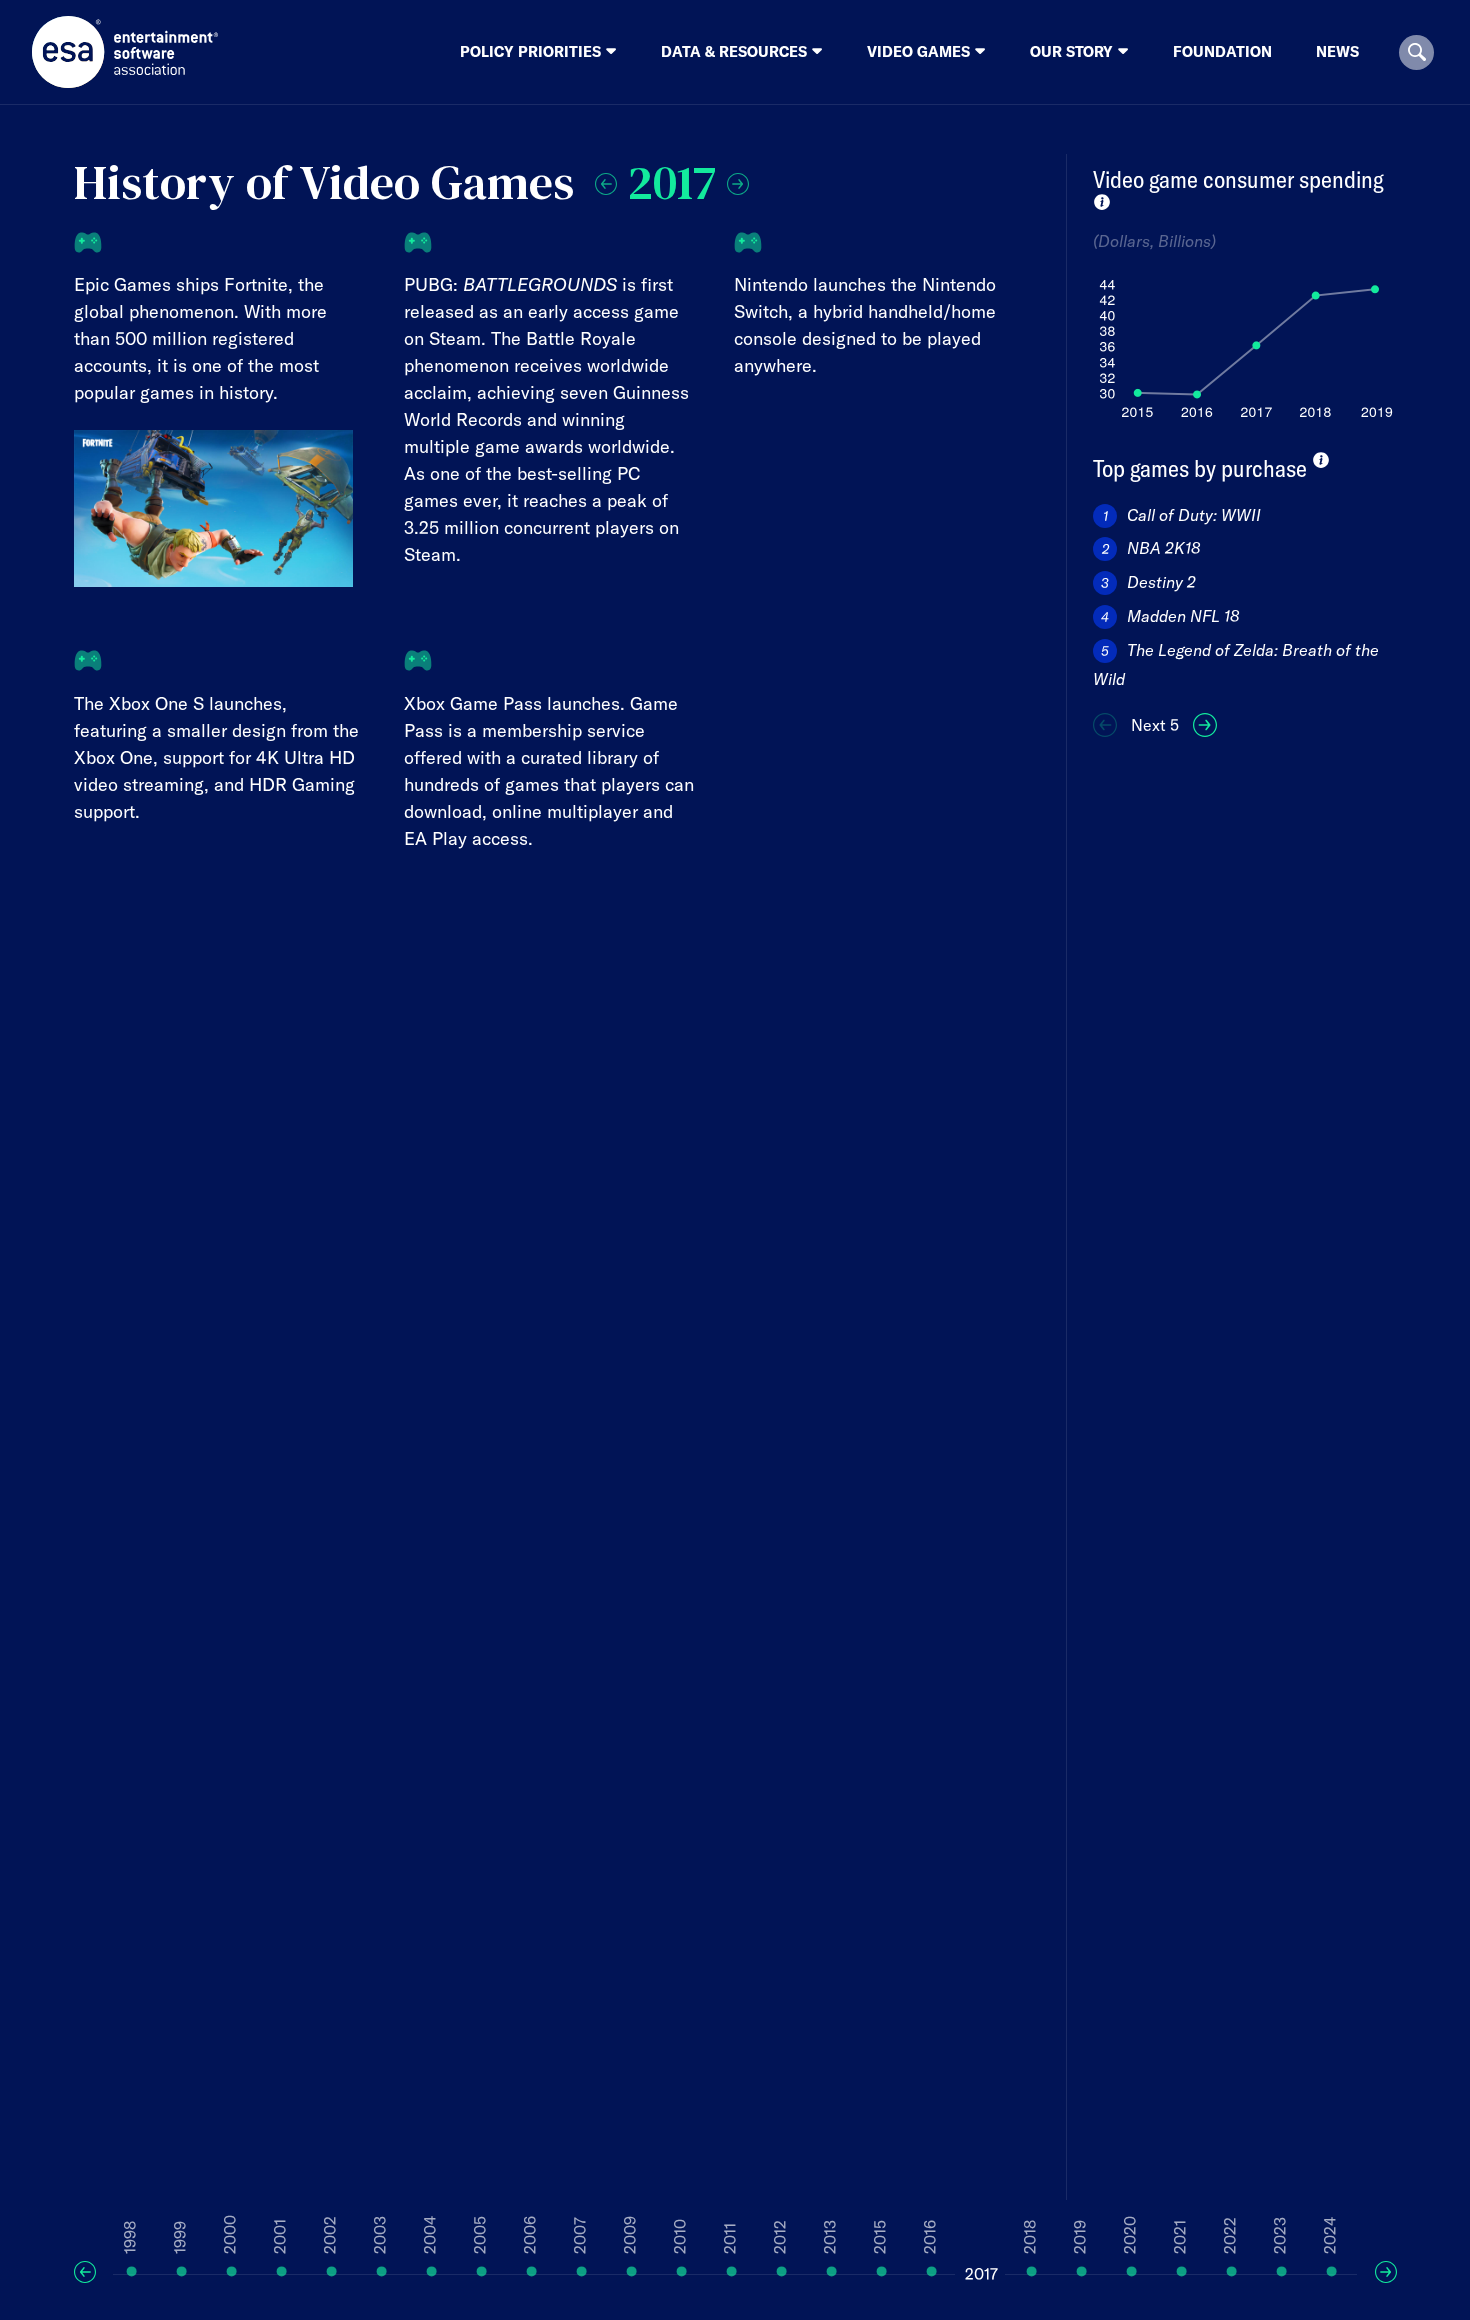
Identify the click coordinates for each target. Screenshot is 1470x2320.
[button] (1416, 52)
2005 (480, 2235)
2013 (830, 2237)
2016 (930, 2237)
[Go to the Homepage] (125, 52)
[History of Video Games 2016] (606, 179)
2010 (680, 2236)
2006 (530, 2235)
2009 (630, 2235)
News (1337, 51)
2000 (230, 2234)
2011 (730, 2238)
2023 (1280, 2235)
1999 (180, 2237)
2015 (880, 2237)
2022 (1230, 2235)
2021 (1180, 2237)
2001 (280, 2236)
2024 (1330, 2235)
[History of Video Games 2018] (738, 179)
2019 (1080, 2237)
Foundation (1222, 51)
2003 (380, 2235)
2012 (780, 2237)
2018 (1030, 2237)
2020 (1130, 2235)
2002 (330, 2235)
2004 (430, 2235)
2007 (580, 2235)
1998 (130, 2237)
